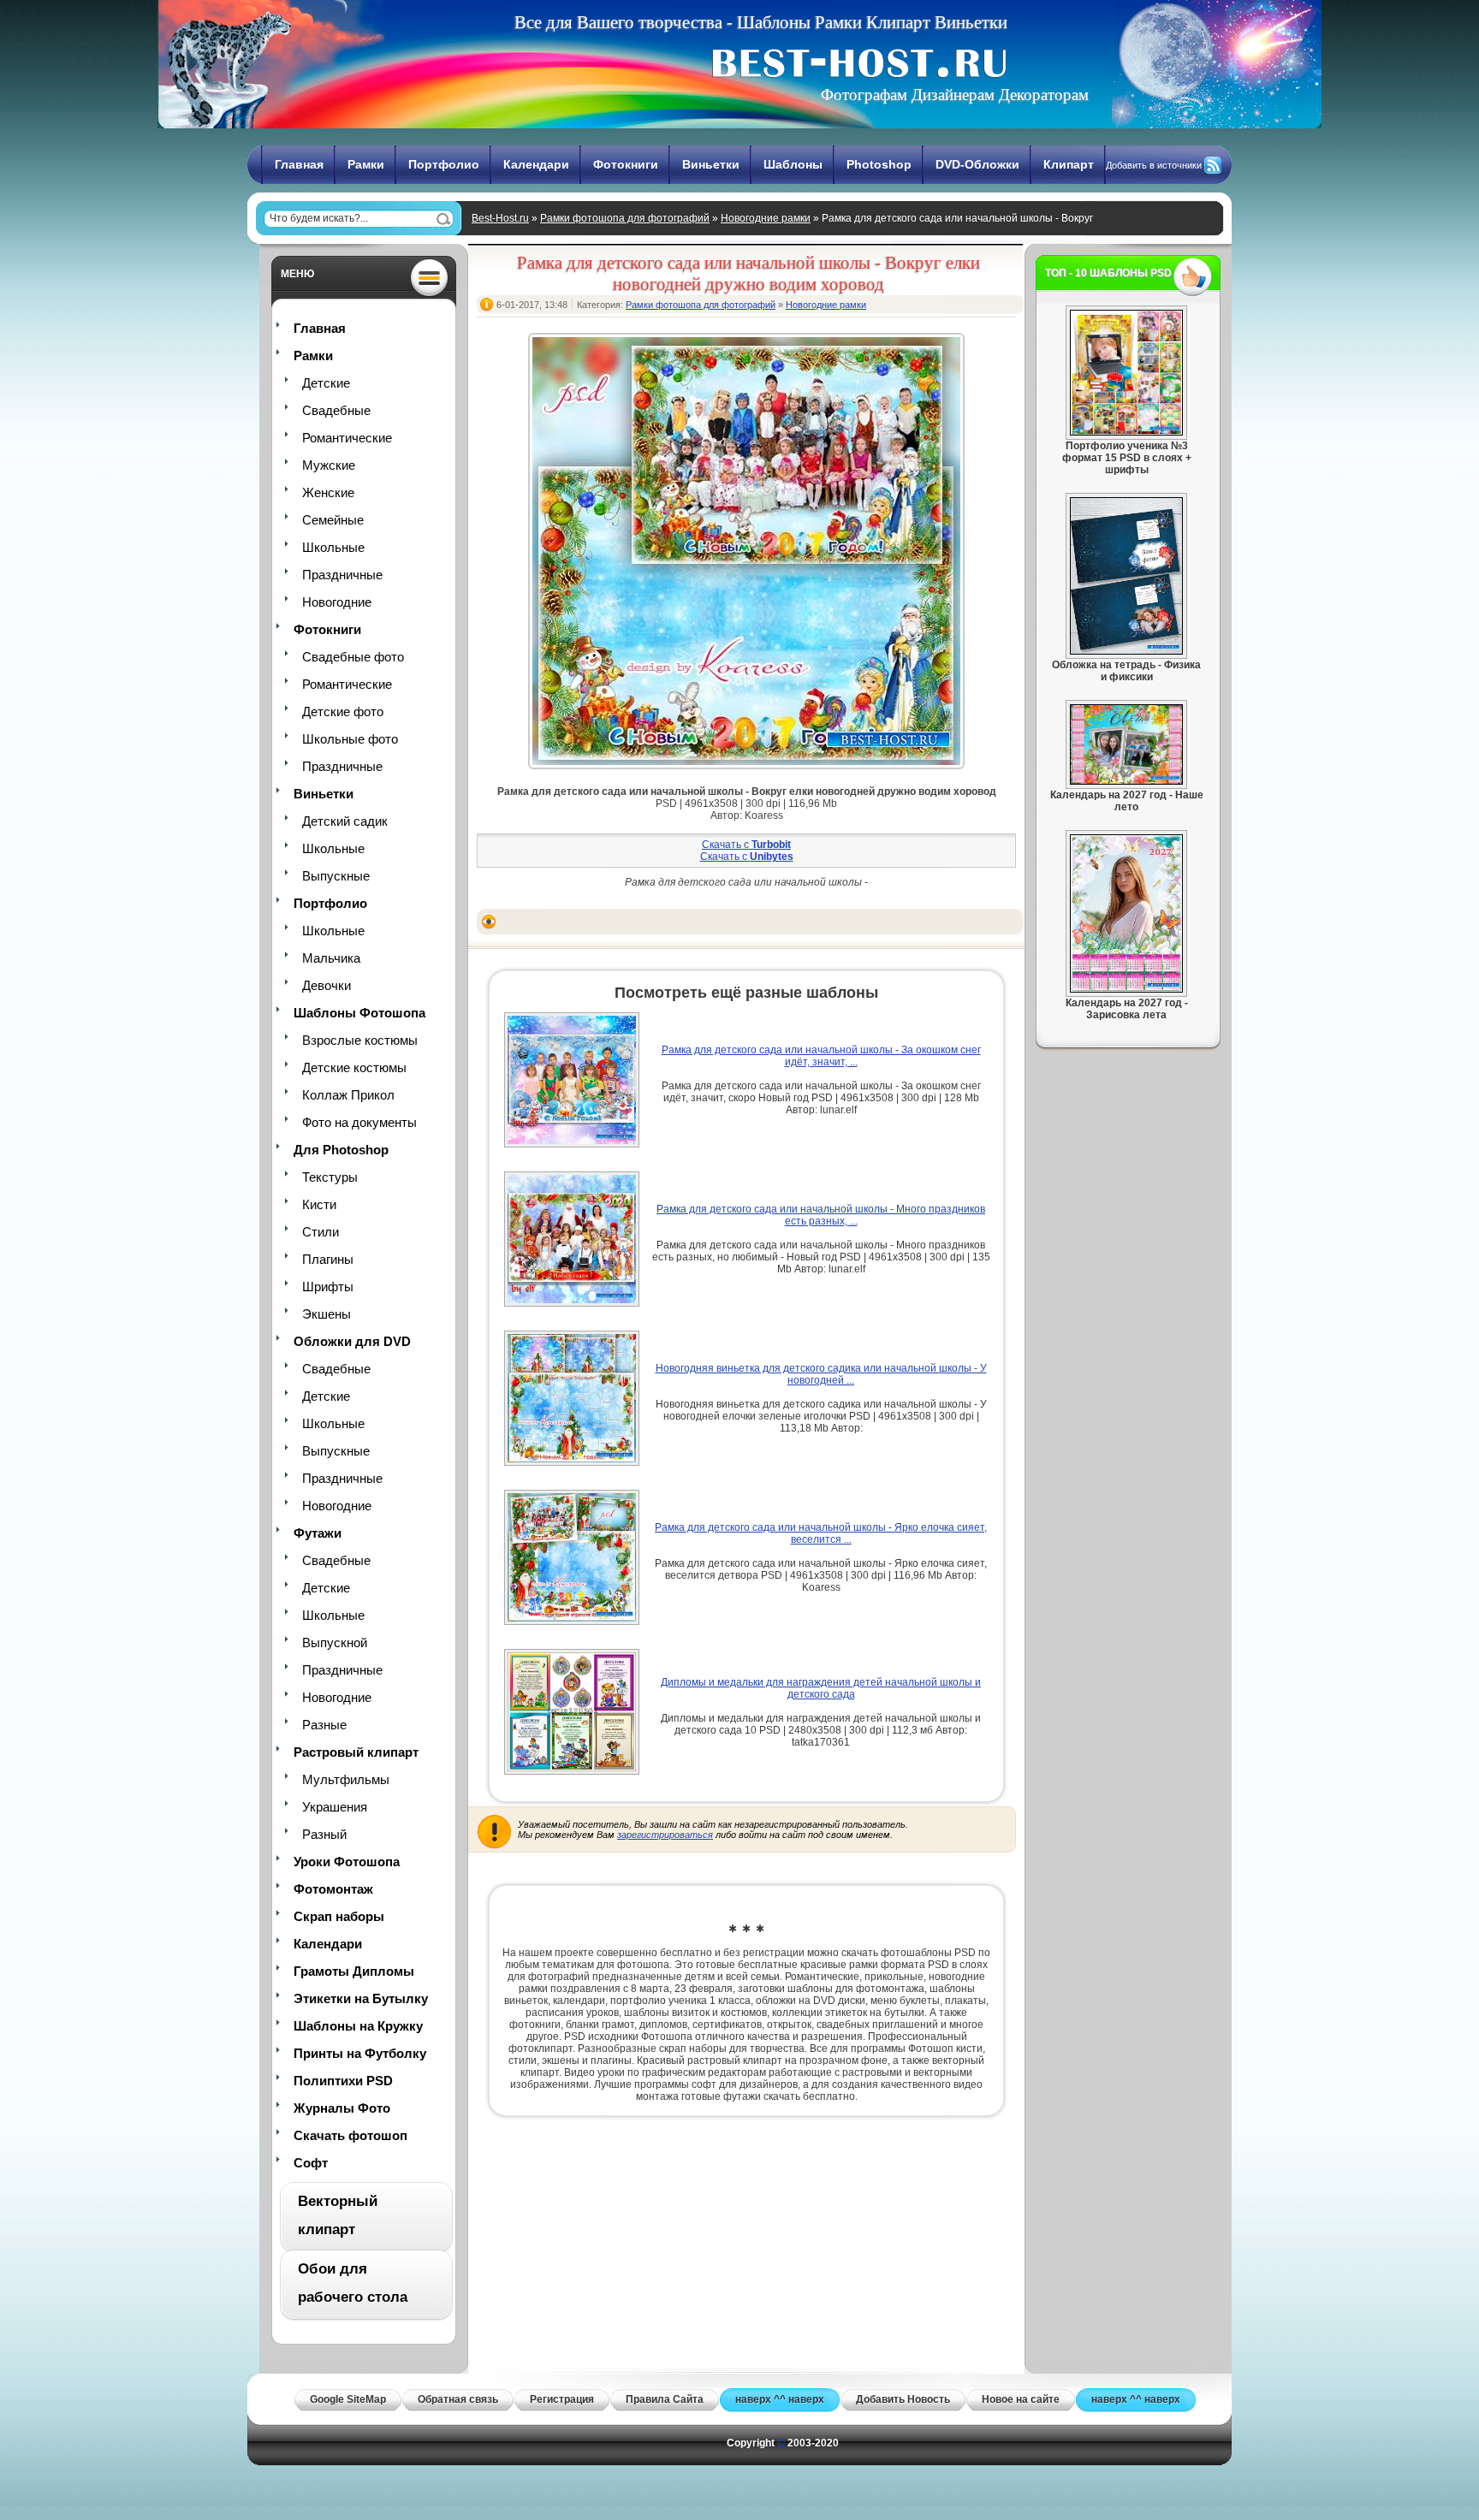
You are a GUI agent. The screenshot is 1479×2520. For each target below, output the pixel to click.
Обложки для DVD (352, 1341)
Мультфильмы (346, 1779)
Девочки (327, 985)
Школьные (333, 547)
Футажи (318, 1533)
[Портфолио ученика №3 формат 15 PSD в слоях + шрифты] (1126, 432)
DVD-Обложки (977, 164)
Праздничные (342, 575)
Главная (299, 164)
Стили (321, 1232)
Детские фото (343, 712)
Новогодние (337, 602)
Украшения (335, 1807)
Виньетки (711, 164)
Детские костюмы (354, 1067)
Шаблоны (793, 164)
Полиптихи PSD (343, 2081)
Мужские (329, 465)
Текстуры (330, 1177)
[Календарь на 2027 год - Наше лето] (1126, 781)
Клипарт (1069, 164)
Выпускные (336, 876)
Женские (328, 492)
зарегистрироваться (665, 1835)
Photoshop (879, 164)
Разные (324, 1725)
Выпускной (335, 1642)
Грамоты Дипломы (354, 1971)
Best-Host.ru (500, 218)
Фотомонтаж (333, 1889)
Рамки (366, 164)
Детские (326, 383)
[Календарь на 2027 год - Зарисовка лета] (1126, 989)
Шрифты (328, 1287)
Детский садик (345, 821)
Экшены (327, 1314)
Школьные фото (350, 739)
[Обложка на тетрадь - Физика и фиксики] (1126, 651)
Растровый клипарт (356, 1752)
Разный (324, 1834)
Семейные (333, 520)
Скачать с (746, 845)
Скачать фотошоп (350, 2135)
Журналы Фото (342, 2108)
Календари (536, 164)
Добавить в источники (1154, 165)
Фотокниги (626, 164)
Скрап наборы (339, 1916)
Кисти (319, 1204)
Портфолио (444, 164)
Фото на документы (359, 1122)
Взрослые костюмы (360, 1040)
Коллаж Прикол (348, 1095)
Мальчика (331, 958)
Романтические (347, 438)
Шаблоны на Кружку (358, 2026)
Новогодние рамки (766, 218)
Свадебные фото (353, 657)
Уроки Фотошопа (347, 1862)
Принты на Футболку (360, 2053)
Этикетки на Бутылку (361, 1998)
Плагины (328, 1259)
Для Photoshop (341, 1150)
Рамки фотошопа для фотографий (625, 218)
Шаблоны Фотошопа (359, 1013)
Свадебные (336, 410)
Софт (311, 2163)
